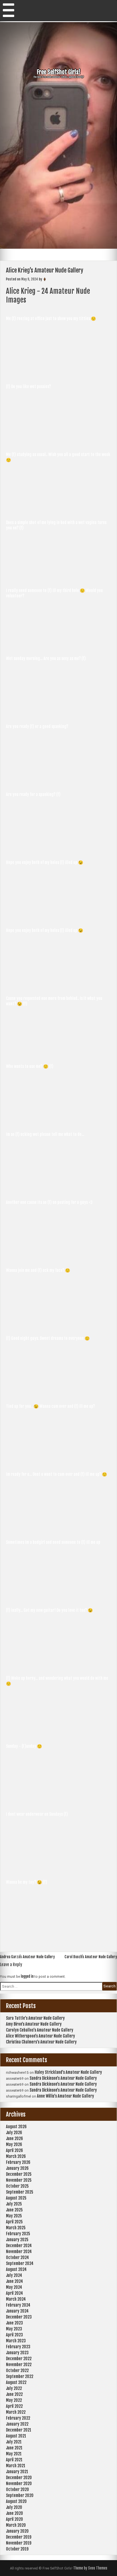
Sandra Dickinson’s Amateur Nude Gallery (63, 2078)
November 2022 (19, 2365)
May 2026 (14, 2144)
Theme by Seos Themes (90, 2568)
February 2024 (18, 2305)
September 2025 (20, 2192)
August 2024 (16, 2269)
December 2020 (19, 2478)
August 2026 (16, 2127)
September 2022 (20, 2376)
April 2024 (14, 2293)
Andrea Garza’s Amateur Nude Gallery (27, 1957)
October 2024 (17, 2257)
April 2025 (14, 2222)
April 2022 (14, 2406)
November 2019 (19, 2543)
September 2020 (20, 2495)
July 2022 (14, 2388)
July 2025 (14, 2204)
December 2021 (19, 2430)
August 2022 (16, 2382)
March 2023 (16, 2341)
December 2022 (19, 2359)
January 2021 (17, 2472)
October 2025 (17, 2186)
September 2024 (20, 2263)
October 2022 (17, 2370)
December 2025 (19, 2174)
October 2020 (17, 2489)
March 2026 (16, 2156)
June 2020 (14, 2513)
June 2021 (14, 2448)
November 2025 (19, 2180)
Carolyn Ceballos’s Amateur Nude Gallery (40, 2030)
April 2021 (14, 2460)
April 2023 (14, 2335)
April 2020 (14, 2519)
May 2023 (14, 2329)
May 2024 (14, 2287)
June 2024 (14, 2281)
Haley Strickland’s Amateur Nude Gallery (68, 2072)
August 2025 (16, 2198)
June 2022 (14, 2394)
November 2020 (19, 2484)
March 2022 (16, 2412)
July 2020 (14, 2507)
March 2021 (16, 2466)
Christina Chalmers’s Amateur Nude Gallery (41, 2042)
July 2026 (14, 2133)
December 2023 (19, 2317)
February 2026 (18, 2162)
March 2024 (16, 2299)
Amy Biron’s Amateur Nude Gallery (34, 2024)
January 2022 (17, 2424)
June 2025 (14, 2210)
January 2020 (17, 2531)
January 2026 (17, 2168)
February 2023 (18, 2347)
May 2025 (14, 2216)
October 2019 (17, 2549)
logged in (27, 1976)
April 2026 (14, 2150)
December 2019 (19, 2537)
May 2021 (14, 2454)
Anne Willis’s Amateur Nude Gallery (65, 2096)
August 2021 (16, 2436)
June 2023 (14, 2323)
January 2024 (17, 2311)
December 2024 (19, 2246)
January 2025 (17, 2240)
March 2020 (16, 2525)
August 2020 (16, 2501)
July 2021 (14, 2442)
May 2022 (14, 2400)
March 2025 (16, 2228)
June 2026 (14, 2138)
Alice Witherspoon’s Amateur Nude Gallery (40, 2036)
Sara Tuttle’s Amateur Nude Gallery (35, 2018)
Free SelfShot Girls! (59, 72)
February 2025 (18, 2234)
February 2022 (18, 2418)
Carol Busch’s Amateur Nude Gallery (91, 1957)
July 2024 (14, 2275)
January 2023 (17, 2353)
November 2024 (19, 2252)
